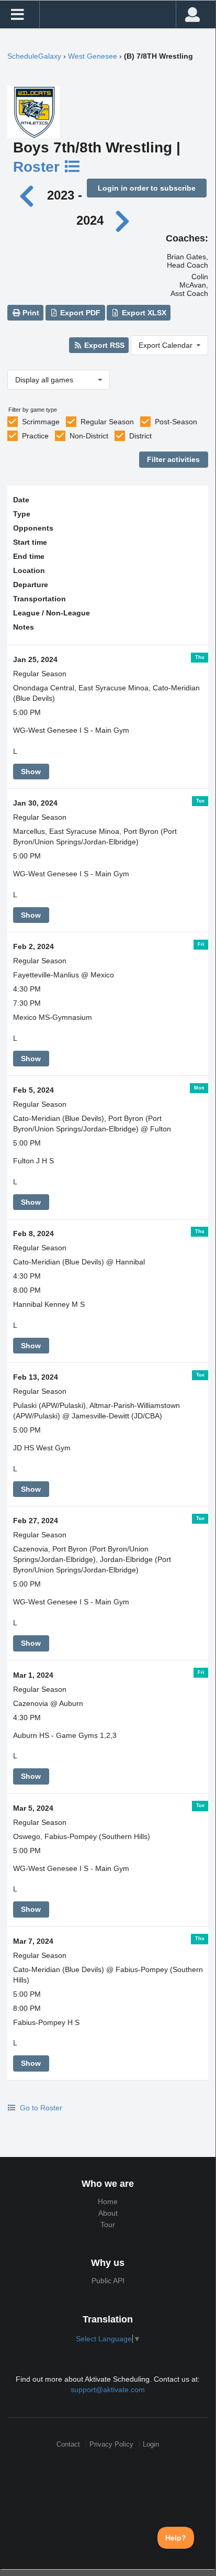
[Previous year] (30, 195)
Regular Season (107, 422)
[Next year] (123, 220)
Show (31, 772)
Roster (38, 167)
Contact (68, 2444)
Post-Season (176, 422)
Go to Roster (40, 2108)
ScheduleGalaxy (34, 56)
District (140, 436)
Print (30, 313)
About (108, 2213)
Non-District (89, 436)
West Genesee (93, 56)
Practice (35, 436)
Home (108, 2201)
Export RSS (103, 345)
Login (151, 2444)
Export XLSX (143, 313)
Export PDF (79, 313)
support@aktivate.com (108, 2390)
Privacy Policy (111, 2444)
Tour (108, 2225)
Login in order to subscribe (147, 188)
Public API (108, 2281)
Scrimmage (41, 422)
